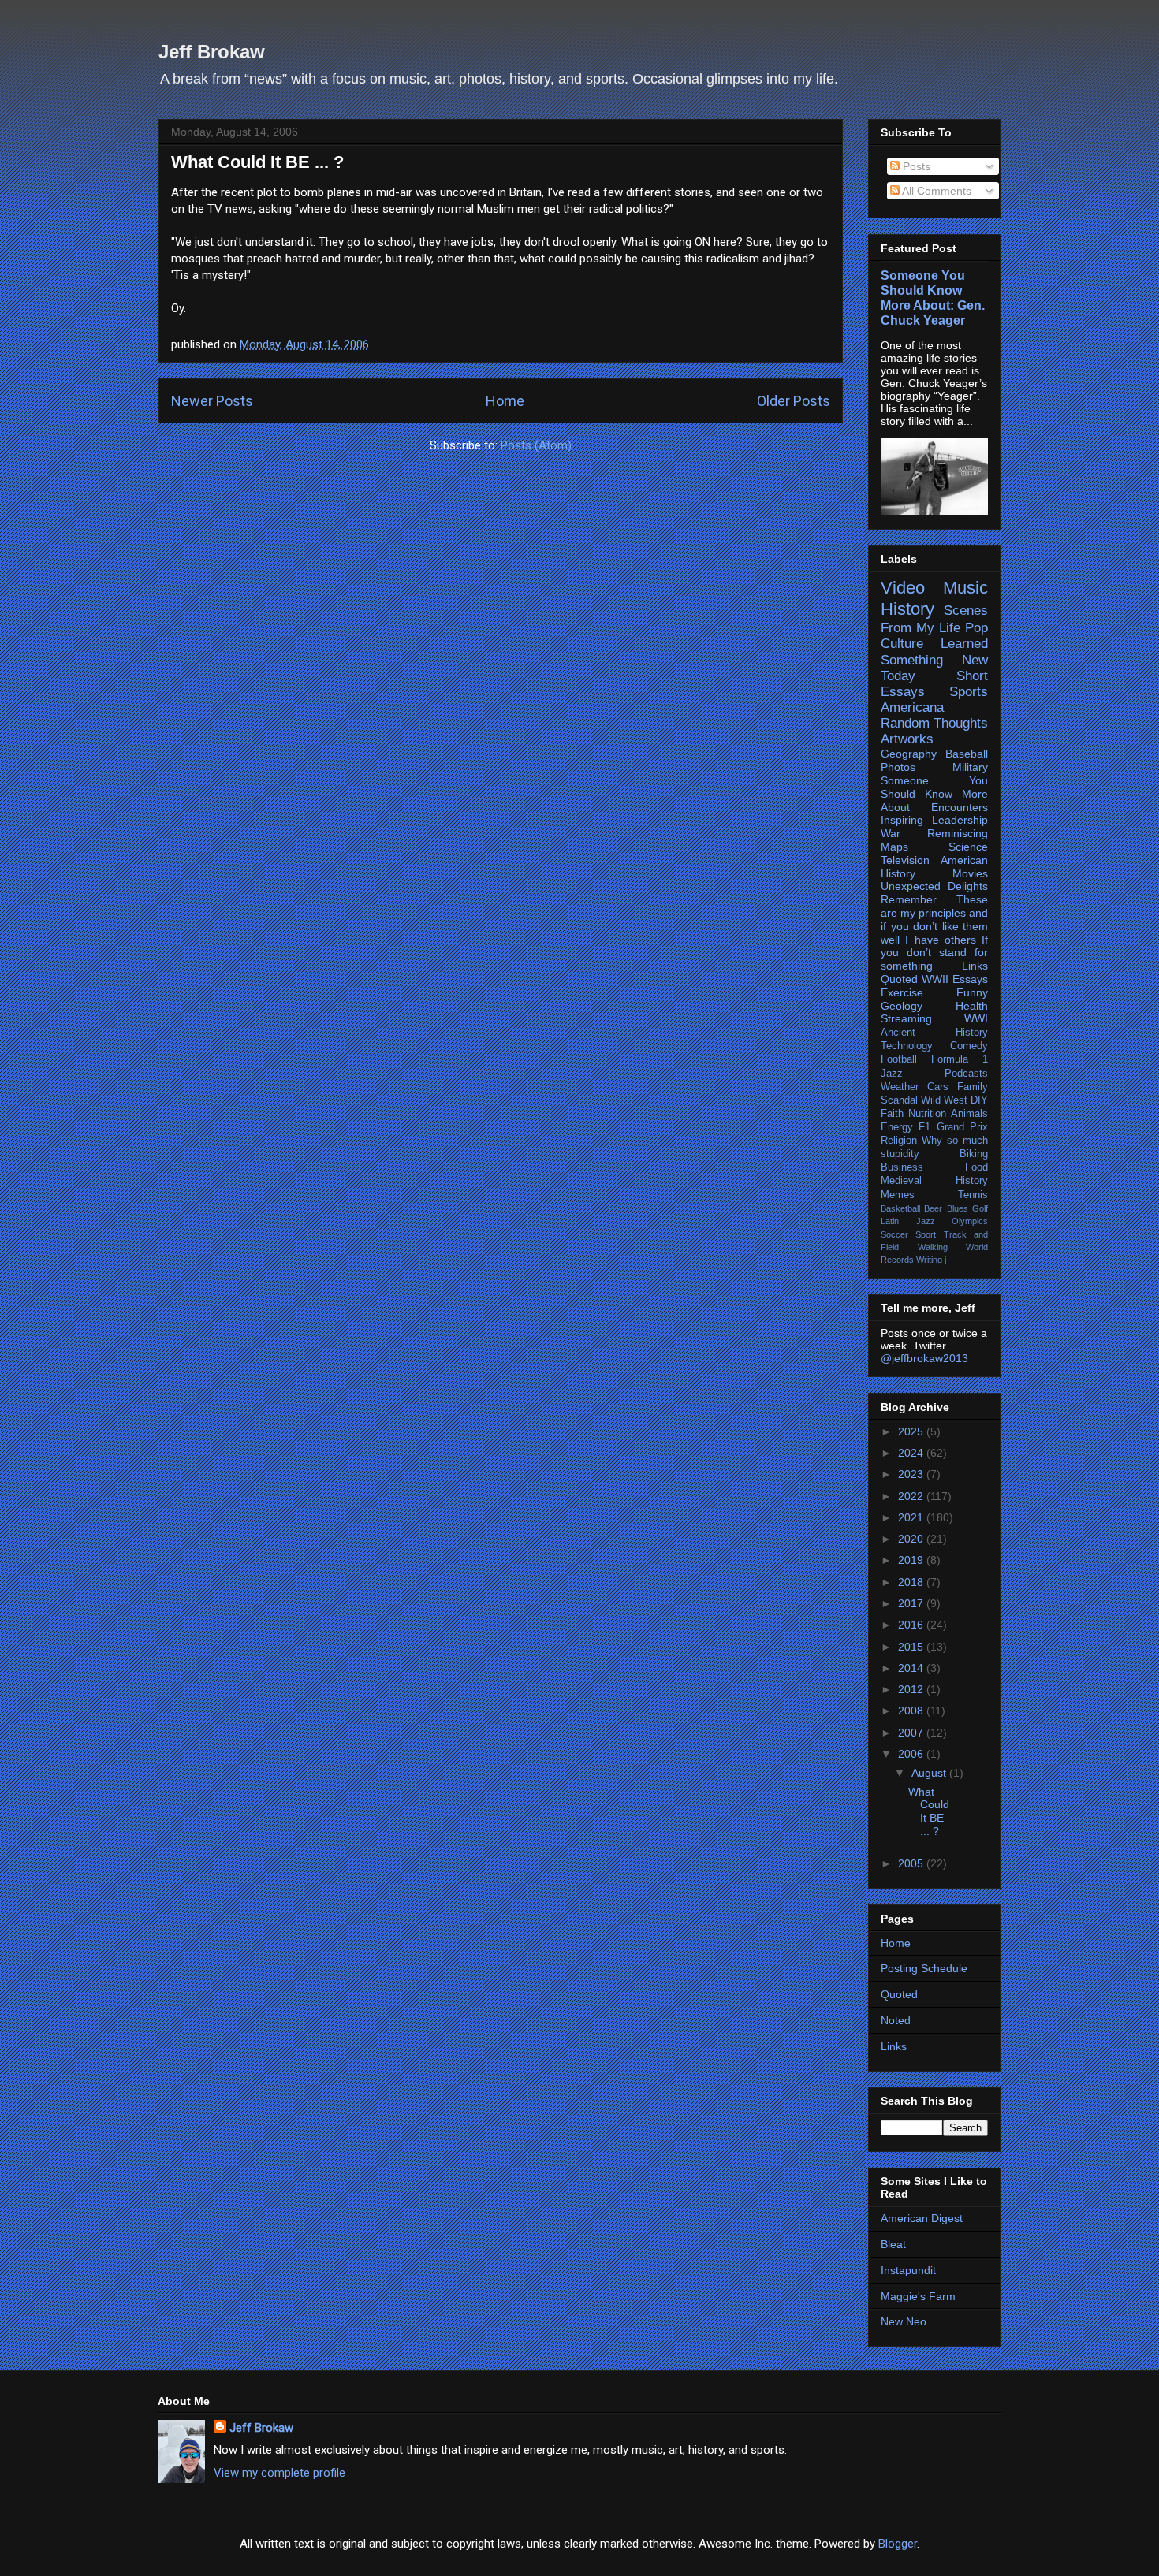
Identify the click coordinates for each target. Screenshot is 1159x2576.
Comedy (969, 1046)
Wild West (944, 1100)
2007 (912, 1733)
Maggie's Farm (918, 2296)
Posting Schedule (924, 1968)
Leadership (960, 820)
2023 (912, 1474)
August (930, 1773)
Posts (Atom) (536, 445)
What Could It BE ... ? (257, 162)
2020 (912, 1539)
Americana (912, 707)
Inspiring (902, 820)
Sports (969, 692)
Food (976, 1167)
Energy (897, 1127)
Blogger (898, 2544)
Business (902, 1167)
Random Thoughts (934, 723)
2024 (912, 1453)
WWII (935, 979)
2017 (912, 1603)
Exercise (902, 992)
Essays (970, 979)
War (891, 833)
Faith (892, 1114)
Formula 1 (960, 1059)
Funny (972, 992)
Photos (898, 767)
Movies (970, 873)
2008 (912, 1711)
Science (968, 847)
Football (899, 1059)
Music (965, 588)
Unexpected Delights (934, 886)
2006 (912, 1754)
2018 (912, 1582)
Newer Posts (212, 401)
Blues (958, 1208)
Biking (974, 1154)
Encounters (960, 807)
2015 (912, 1647)
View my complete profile (280, 2473)
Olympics (970, 1221)
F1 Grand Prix (953, 1127)
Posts (915, 166)
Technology (907, 1046)
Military (970, 767)
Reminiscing (958, 833)
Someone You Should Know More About (934, 794)
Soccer (894, 1234)
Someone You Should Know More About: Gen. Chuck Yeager (933, 298)
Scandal (899, 1100)
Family (973, 1087)
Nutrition (927, 1114)
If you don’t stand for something (934, 953)
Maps (894, 847)
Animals (969, 1114)
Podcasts (966, 1074)
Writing (929, 1260)
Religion (899, 1141)
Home (505, 401)
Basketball (900, 1208)
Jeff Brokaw (212, 52)
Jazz (892, 1074)
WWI (976, 1018)
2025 (912, 1431)
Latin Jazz (908, 1221)
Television (905, 860)
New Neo (904, 2321)
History (907, 609)
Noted (896, 2020)
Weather (900, 1087)
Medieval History (934, 1181)
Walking (933, 1247)
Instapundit (908, 2270)
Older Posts (794, 401)
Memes (898, 1195)
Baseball (967, 754)
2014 (912, 1668)
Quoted (899, 979)
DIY (979, 1100)
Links (975, 966)
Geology (902, 1006)
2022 (912, 1496)
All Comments (935, 191)
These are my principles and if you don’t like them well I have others (934, 919)
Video (903, 588)
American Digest (922, 2218)
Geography (909, 754)
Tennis (973, 1195)
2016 (912, 1625)
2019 (912, 1560)
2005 (912, 1863)
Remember (909, 899)
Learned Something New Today (934, 659)
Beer (933, 1208)
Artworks (907, 739)
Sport (926, 1234)
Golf (980, 1208)
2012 (912, 1689)
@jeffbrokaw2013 (924, 1358)
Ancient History (934, 1033)
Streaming (906, 1018)
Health (972, 1006)
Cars (938, 1087)
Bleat (893, 2244)
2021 (912, 1517)
